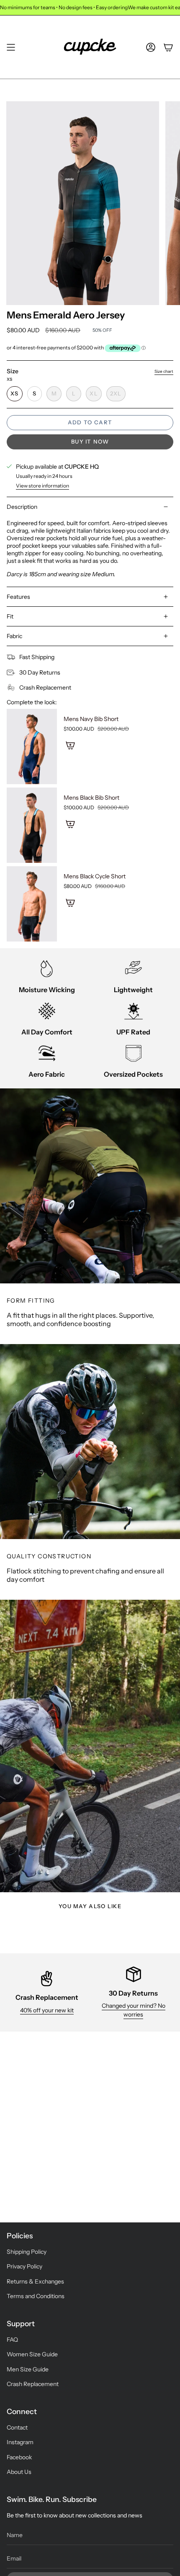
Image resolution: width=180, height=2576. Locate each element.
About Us (19, 2472)
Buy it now (90, 441)
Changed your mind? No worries (134, 2010)
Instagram (20, 2442)
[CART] (168, 47)
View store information (42, 486)
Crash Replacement (33, 2384)
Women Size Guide (32, 2354)
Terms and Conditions (36, 2296)
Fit (10, 616)
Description (22, 507)
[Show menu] (11, 47)
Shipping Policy (27, 2252)
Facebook (19, 2457)
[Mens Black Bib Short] (32, 825)
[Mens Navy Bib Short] (32, 747)
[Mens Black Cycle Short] (32, 904)
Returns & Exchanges (35, 2281)
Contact (17, 2427)
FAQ (12, 2340)
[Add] (70, 745)
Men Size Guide (28, 2369)
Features (18, 597)
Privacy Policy (24, 2266)
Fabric (14, 636)
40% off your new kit (47, 2010)
